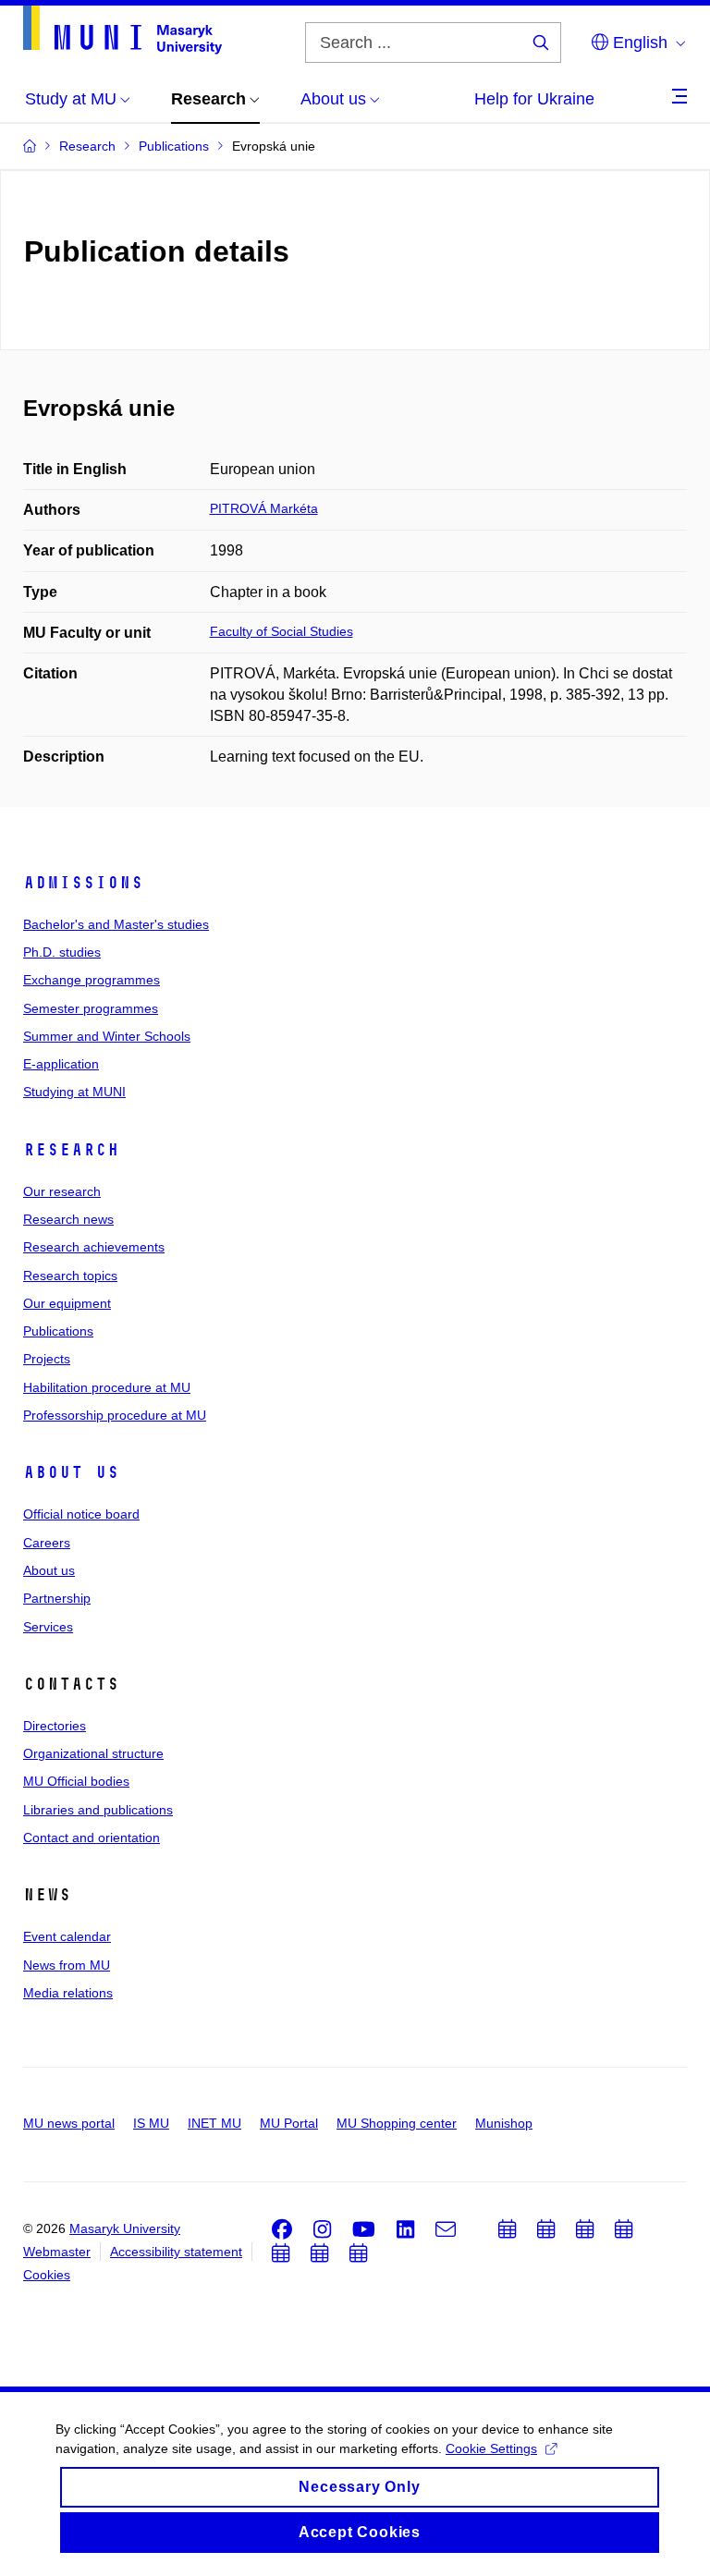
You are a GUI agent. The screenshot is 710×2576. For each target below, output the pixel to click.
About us (71, 1472)
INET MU (214, 2123)
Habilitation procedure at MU (107, 1387)
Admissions (83, 883)
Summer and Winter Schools (107, 1036)
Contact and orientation (92, 1837)
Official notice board (81, 1514)
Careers (47, 1543)
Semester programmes (91, 1008)
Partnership (57, 1598)
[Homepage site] (122, 30)
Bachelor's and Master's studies (116, 924)
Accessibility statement (176, 2252)
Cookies (47, 2275)
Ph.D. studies (62, 952)
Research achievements (94, 1247)
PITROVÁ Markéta (264, 508)
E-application (61, 1064)
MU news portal (69, 2123)
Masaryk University (125, 2228)
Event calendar (67, 1936)
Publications (58, 1331)
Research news (68, 1219)
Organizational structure (93, 1753)
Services (48, 1627)
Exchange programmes (92, 980)
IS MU (151, 2123)
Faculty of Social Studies (282, 631)
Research (71, 1150)
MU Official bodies (76, 1781)
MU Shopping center (397, 2123)
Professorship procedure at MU (115, 1415)
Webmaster (57, 2252)
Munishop (504, 2123)
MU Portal (289, 2123)
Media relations (68, 1993)
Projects (47, 1359)
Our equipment (67, 1303)
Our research (62, 1191)
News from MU (67, 1965)
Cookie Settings (491, 2448)
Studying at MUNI (74, 1092)
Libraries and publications (98, 1810)
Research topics (70, 1276)
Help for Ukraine (534, 99)
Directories (55, 1726)
